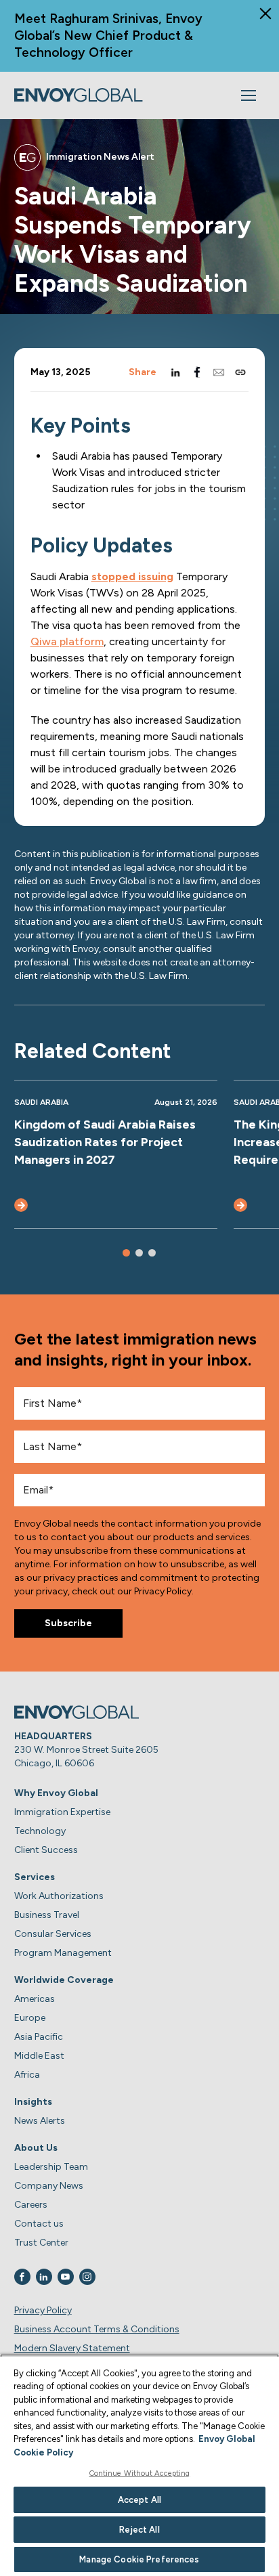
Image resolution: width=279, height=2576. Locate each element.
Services (35, 1877)
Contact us (39, 2224)
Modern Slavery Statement (72, 2348)
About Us (36, 2148)
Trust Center (41, 2243)
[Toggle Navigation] (249, 95)
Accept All (139, 2500)
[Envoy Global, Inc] (79, 95)
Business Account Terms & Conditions (97, 2329)
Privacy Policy (43, 2310)
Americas (35, 1999)
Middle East (39, 2056)
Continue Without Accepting (140, 2473)
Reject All (139, 2530)
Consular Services (53, 1934)
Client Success (46, 1850)
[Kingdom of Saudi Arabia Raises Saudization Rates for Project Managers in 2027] (21, 1205)
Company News (49, 2186)
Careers (31, 2205)
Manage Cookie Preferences (139, 2559)
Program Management (63, 1953)
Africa (27, 2075)
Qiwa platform (67, 641)
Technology (40, 1831)
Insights (33, 2102)
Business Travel (47, 1915)
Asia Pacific (39, 2037)
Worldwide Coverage (64, 1980)
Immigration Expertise (62, 1812)
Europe (30, 2018)
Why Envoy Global (56, 1793)
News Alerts (40, 2121)
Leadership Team (51, 2167)
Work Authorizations (59, 1896)
